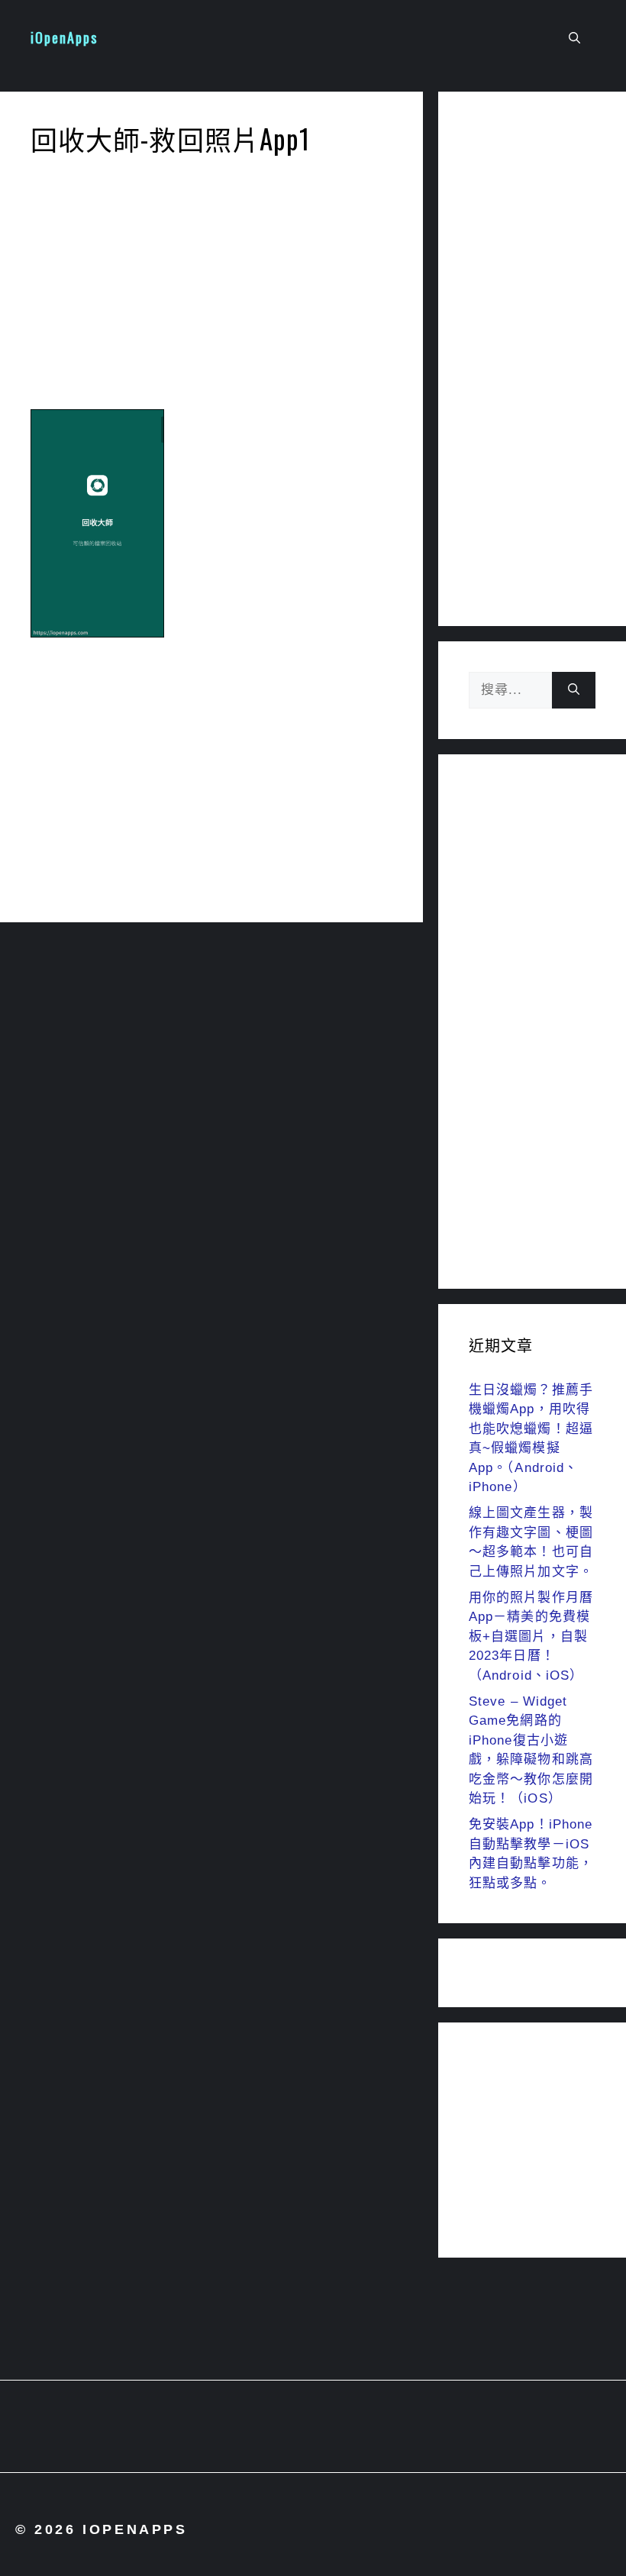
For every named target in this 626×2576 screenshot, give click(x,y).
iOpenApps (64, 37)
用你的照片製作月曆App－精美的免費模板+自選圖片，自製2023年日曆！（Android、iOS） (531, 1637)
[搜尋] (574, 690)
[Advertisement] (211, 287)
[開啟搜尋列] (574, 38)
